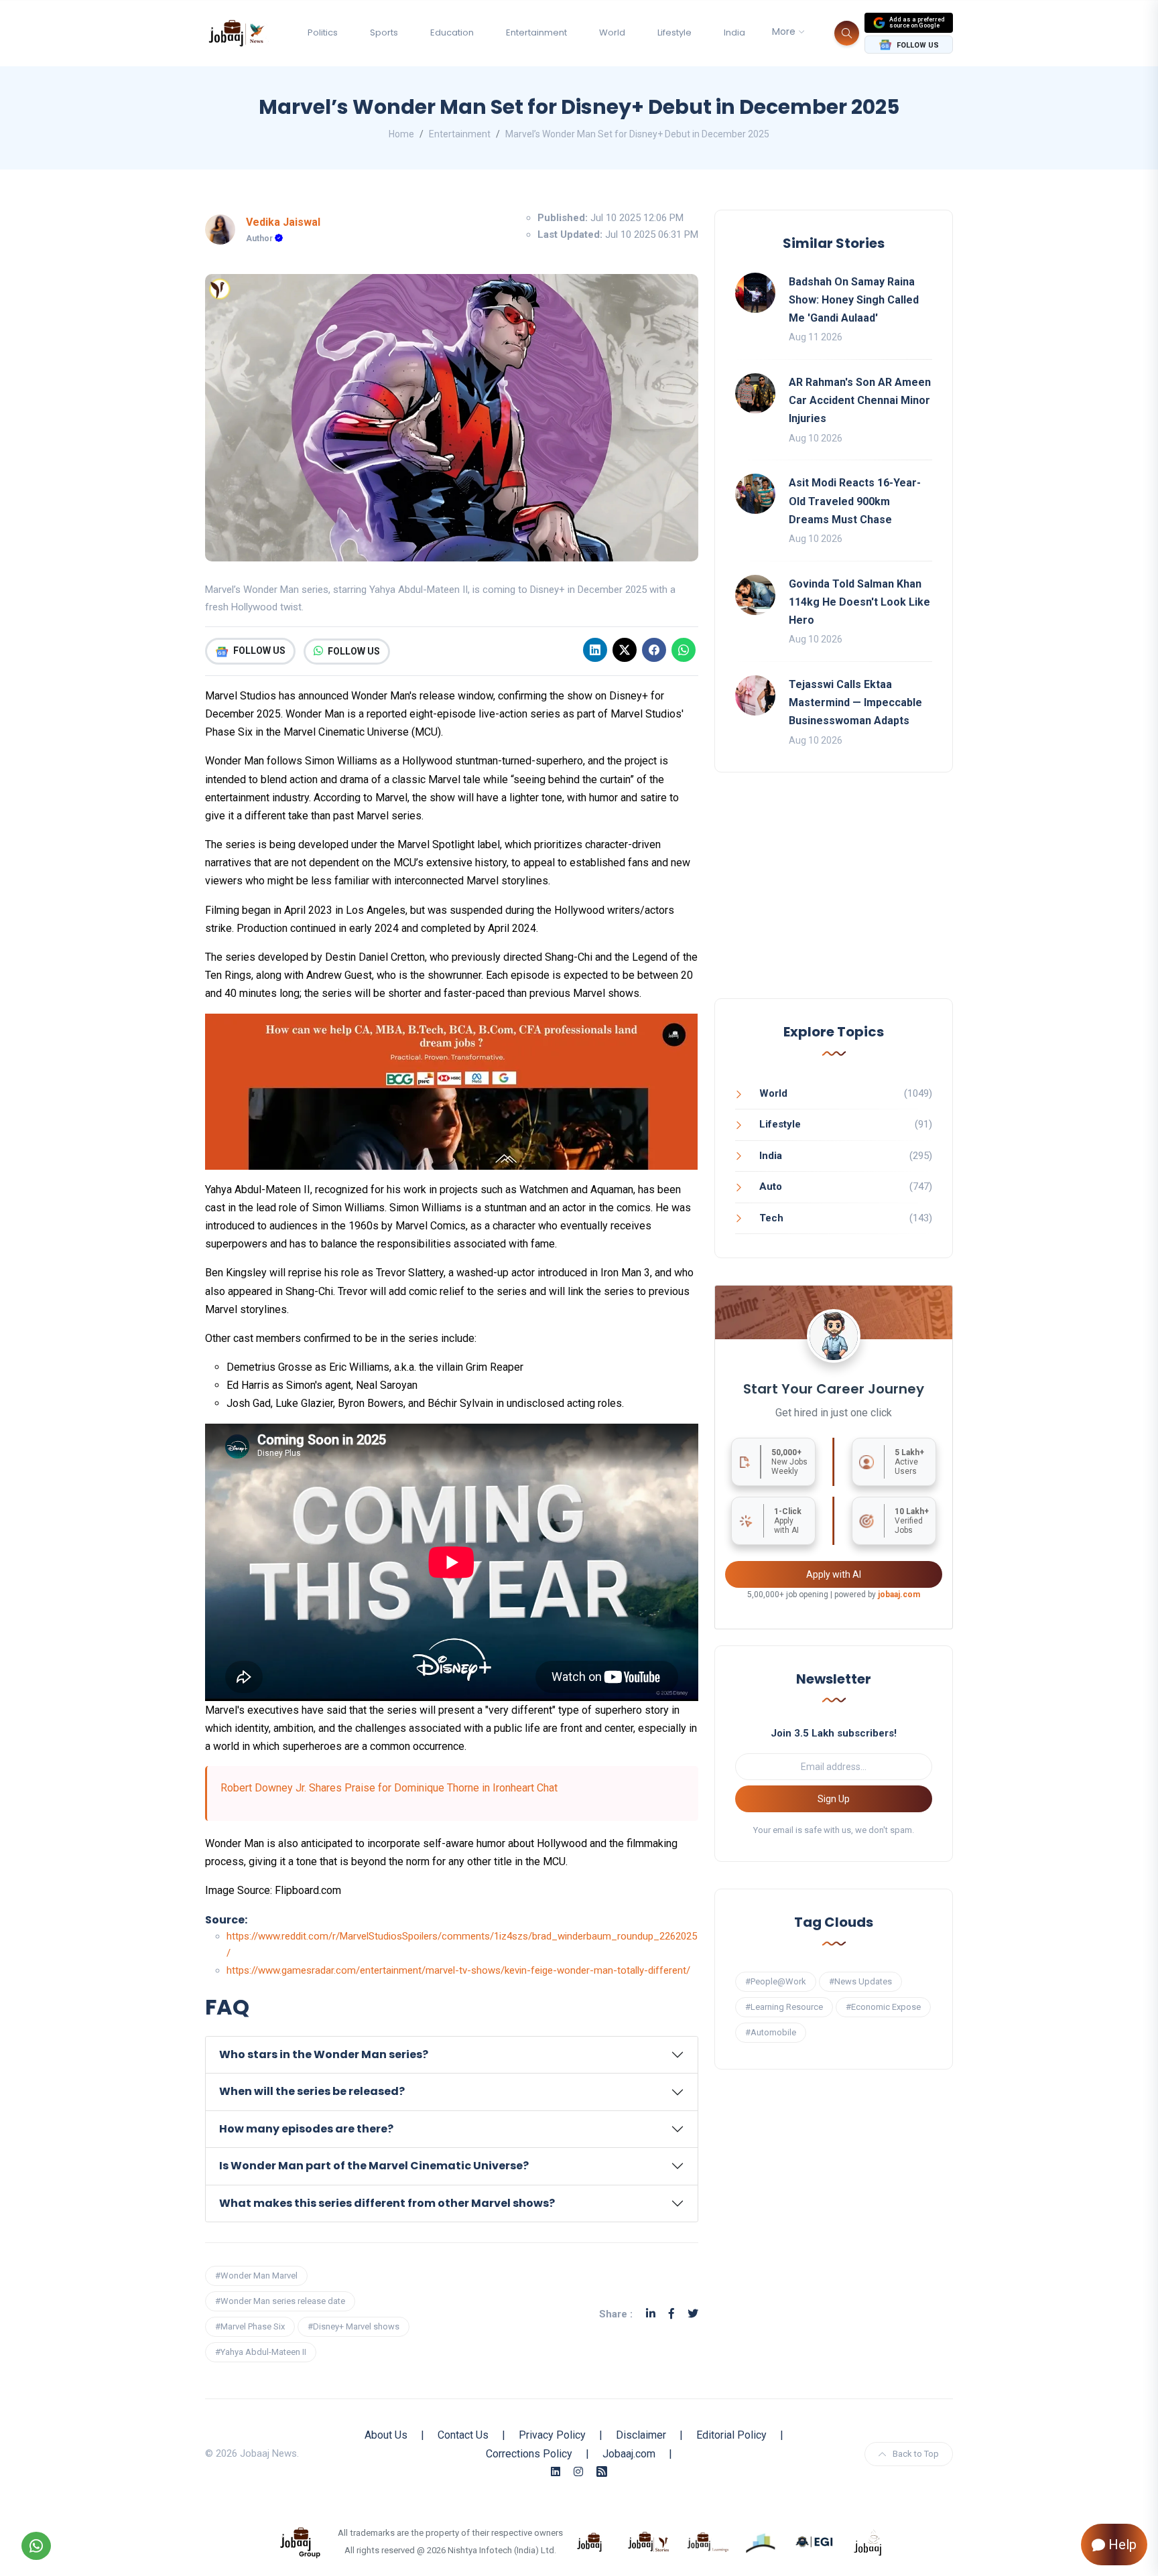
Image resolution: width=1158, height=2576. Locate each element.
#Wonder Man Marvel (256, 2276)
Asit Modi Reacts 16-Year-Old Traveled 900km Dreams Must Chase (855, 501)
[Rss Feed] (602, 2472)
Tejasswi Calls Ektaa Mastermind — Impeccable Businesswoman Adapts (855, 702)
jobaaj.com (899, 1595)
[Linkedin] (595, 650)
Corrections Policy (529, 2454)
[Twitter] (693, 2314)
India (734, 32)
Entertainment (536, 32)
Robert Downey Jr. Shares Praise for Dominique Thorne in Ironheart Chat (389, 1788)
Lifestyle (674, 32)
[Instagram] (578, 2472)
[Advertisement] (834, 899)
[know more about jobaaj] (590, 2541)
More (784, 31)
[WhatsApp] (684, 650)
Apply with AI (834, 1574)
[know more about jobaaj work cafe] (868, 2541)
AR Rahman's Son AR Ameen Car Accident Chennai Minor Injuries (860, 400)
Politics (323, 32)
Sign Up (834, 1799)
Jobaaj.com (629, 2454)
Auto (771, 1187)
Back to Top (916, 2454)
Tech (771, 1218)
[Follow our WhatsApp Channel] (36, 2546)
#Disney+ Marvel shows (353, 2326)
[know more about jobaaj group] (300, 2541)
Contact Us (463, 2435)
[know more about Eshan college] (815, 2541)
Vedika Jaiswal (283, 222)
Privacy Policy (552, 2435)
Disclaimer (641, 2435)
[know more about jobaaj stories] (649, 2541)
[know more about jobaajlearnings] (708, 2541)
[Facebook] (654, 650)
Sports (384, 32)
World (612, 32)
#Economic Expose (883, 2007)
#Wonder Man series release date (280, 2301)
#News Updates (860, 1981)
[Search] (847, 33)
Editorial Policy (731, 2435)
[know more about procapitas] (761, 2541)
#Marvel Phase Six (250, 2326)
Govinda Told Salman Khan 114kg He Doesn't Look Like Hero (859, 602)
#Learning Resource (784, 2007)
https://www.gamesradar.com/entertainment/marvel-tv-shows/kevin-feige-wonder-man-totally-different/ (458, 1970)
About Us (386, 2435)
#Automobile (771, 2032)
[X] (625, 650)
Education (452, 32)
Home (401, 134)
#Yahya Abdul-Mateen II (261, 2352)
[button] (452, 2055)
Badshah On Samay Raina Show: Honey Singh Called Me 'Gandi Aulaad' (854, 300)
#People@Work (776, 1981)
